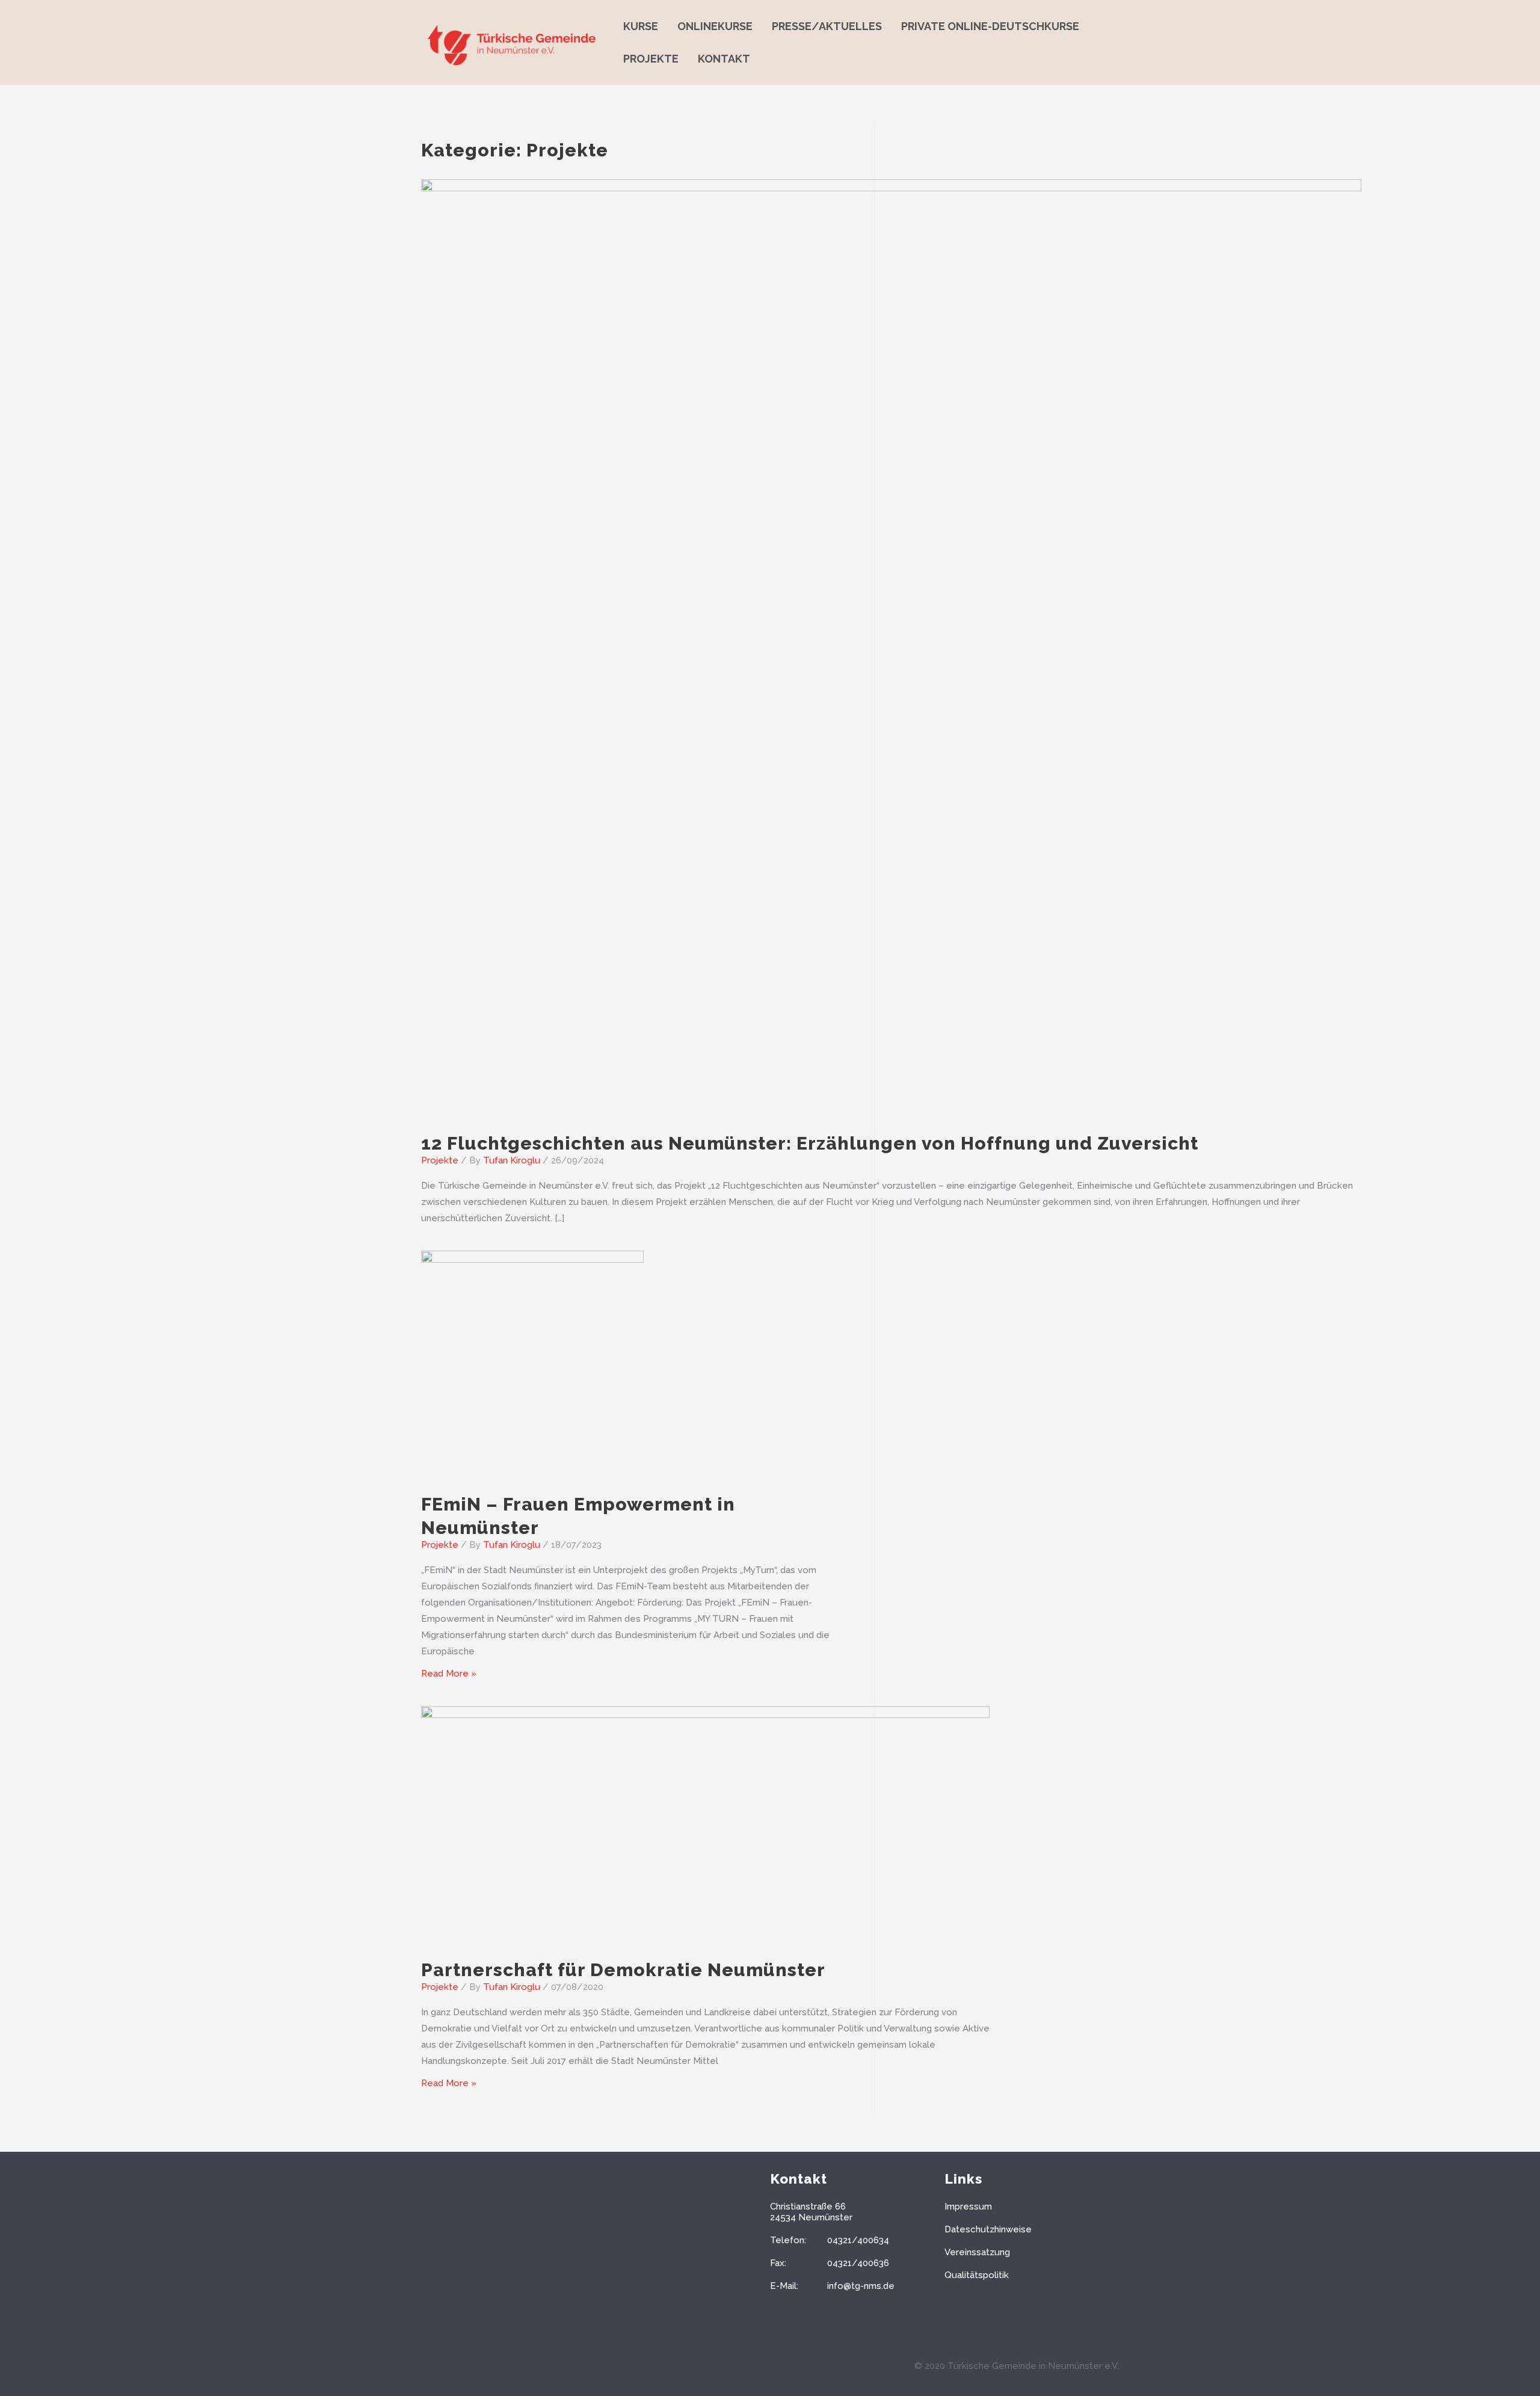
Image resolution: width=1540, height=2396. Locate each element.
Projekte (440, 1160)
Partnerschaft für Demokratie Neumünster (623, 1970)
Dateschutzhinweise (988, 2229)
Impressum (968, 2207)
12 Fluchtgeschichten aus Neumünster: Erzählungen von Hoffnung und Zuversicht (810, 1143)
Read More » (449, 1674)
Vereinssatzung (977, 2252)
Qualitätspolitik (977, 2275)
